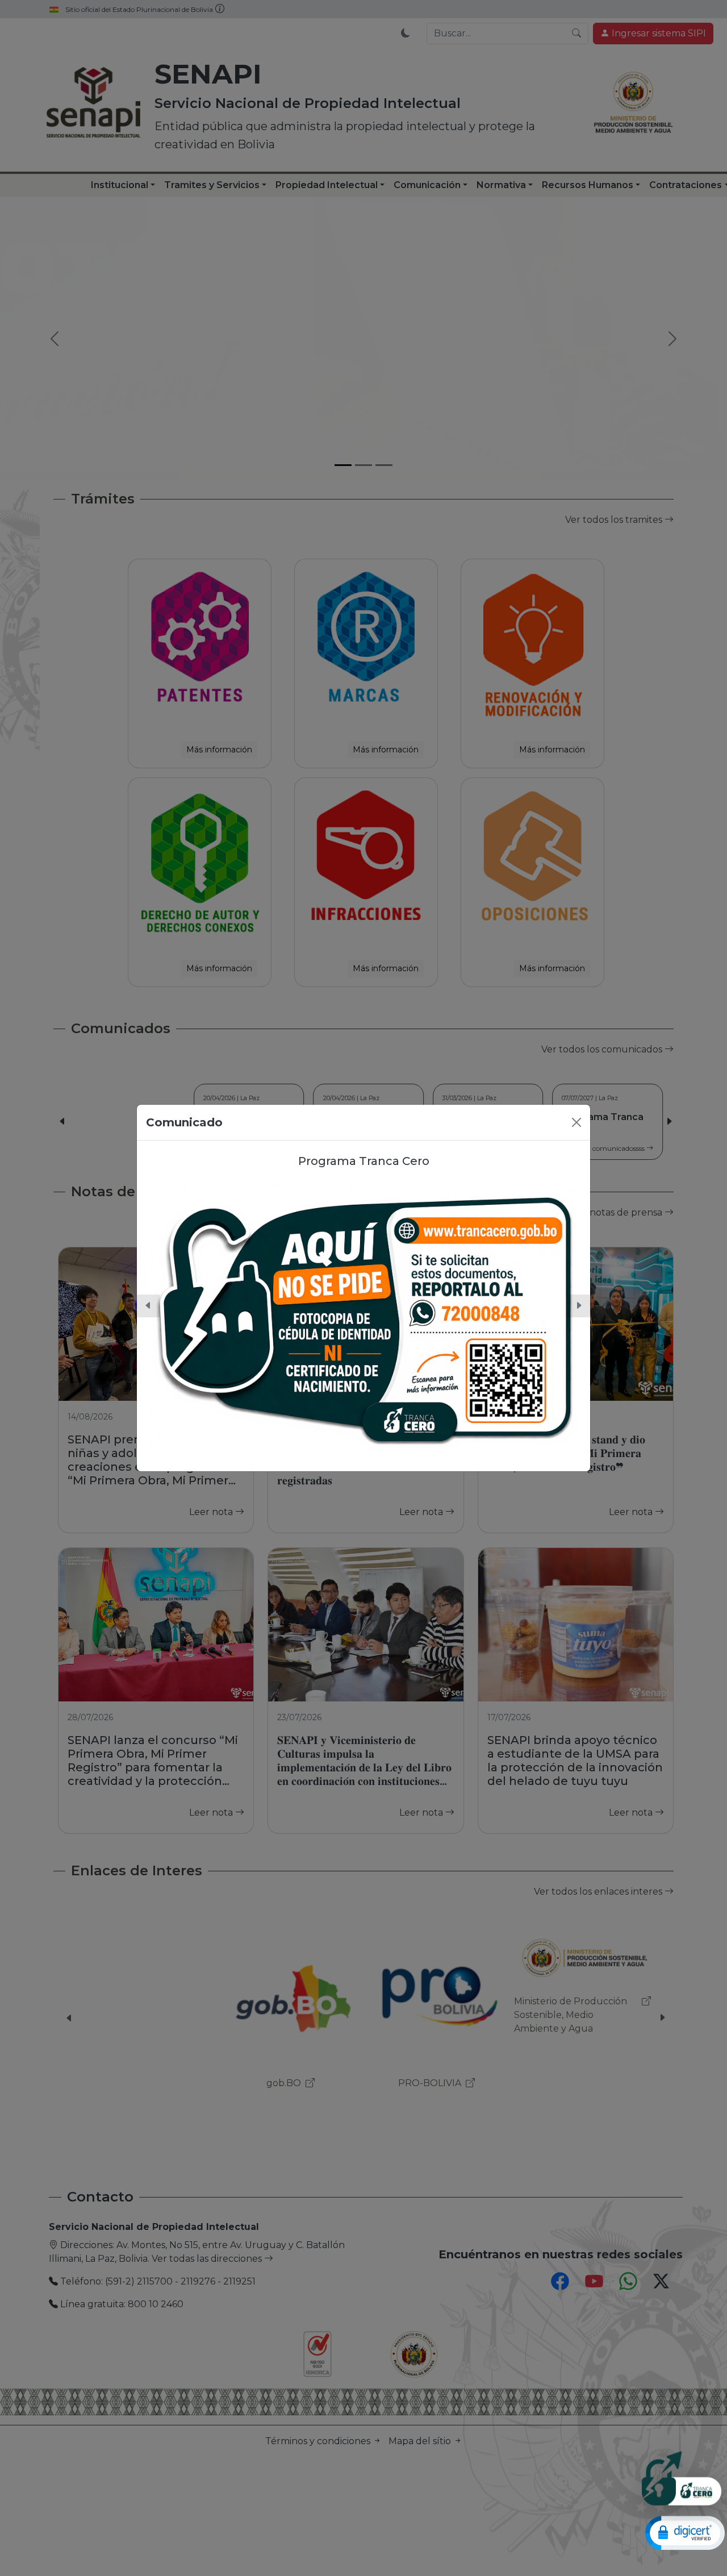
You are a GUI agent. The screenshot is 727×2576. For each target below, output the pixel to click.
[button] (148, 1306)
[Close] (576, 1122)
